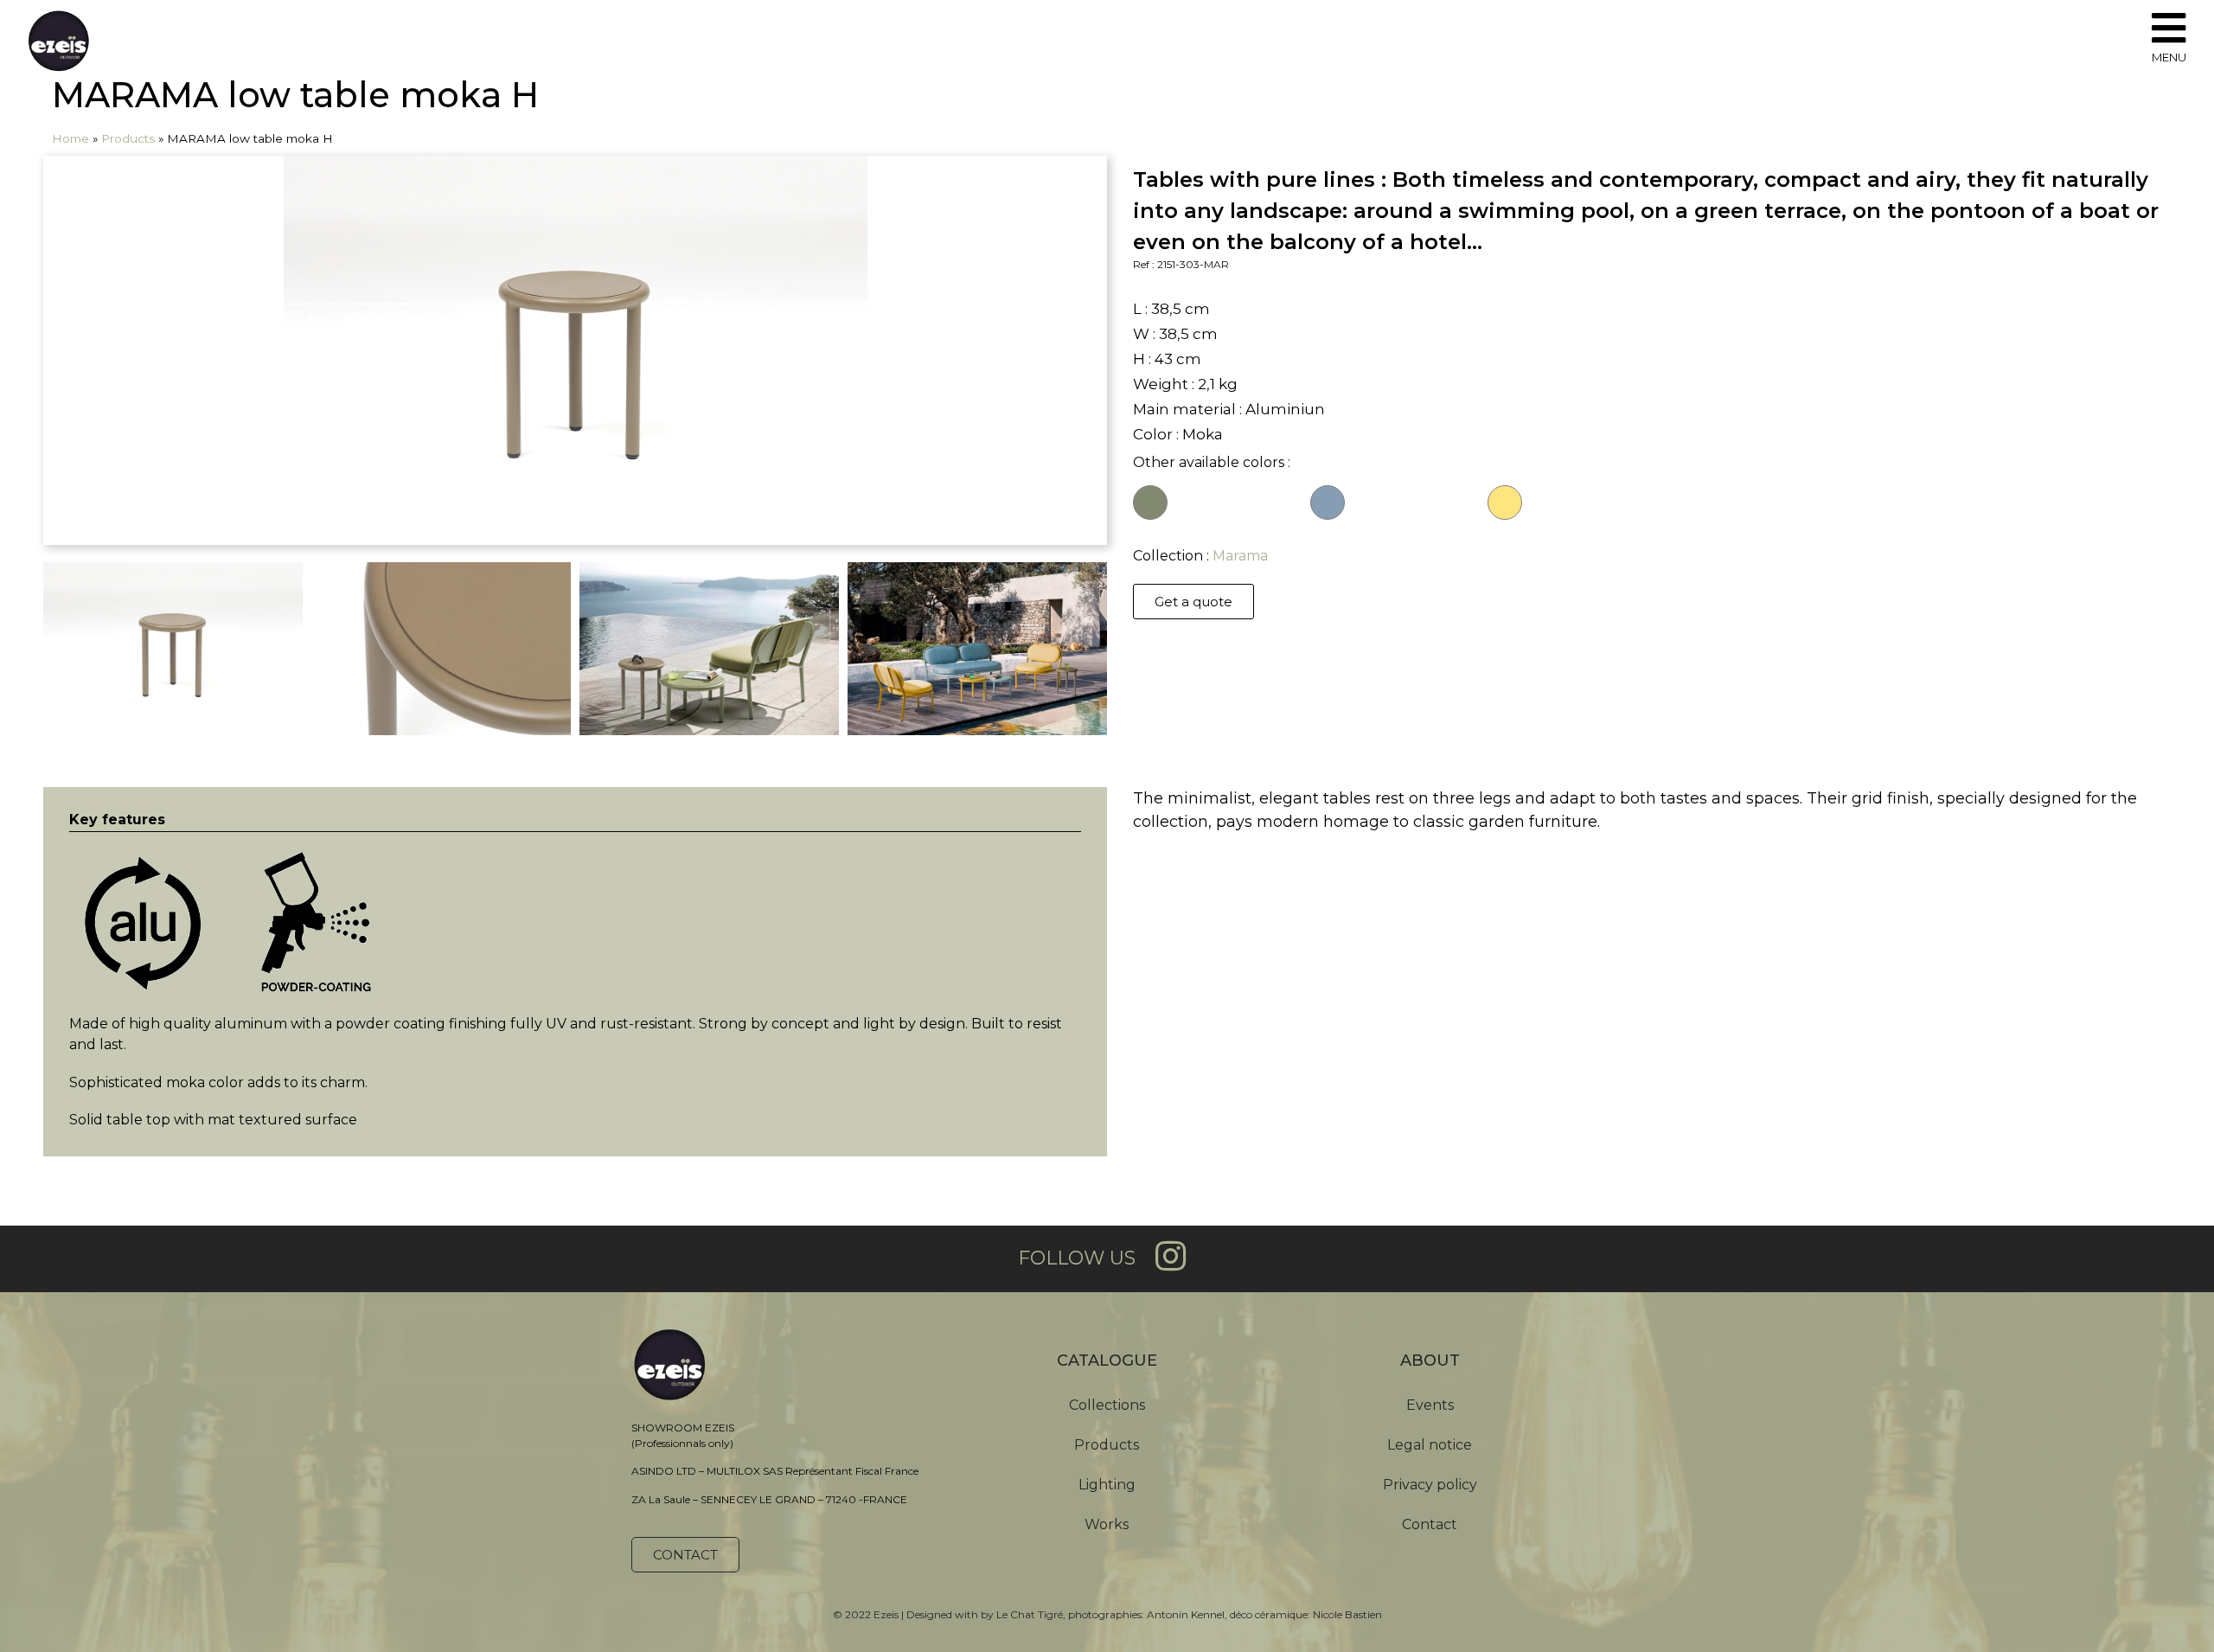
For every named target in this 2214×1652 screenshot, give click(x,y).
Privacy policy (1430, 1485)
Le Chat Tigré (1030, 1614)
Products (128, 138)
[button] (1193, 602)
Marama (1240, 556)
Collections (1107, 1405)
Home (70, 138)
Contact (1430, 1524)
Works (1107, 1524)
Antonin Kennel (1186, 1614)
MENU (2169, 57)
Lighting (1107, 1485)
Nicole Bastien (1347, 1614)
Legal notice (1430, 1445)
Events (1430, 1405)
